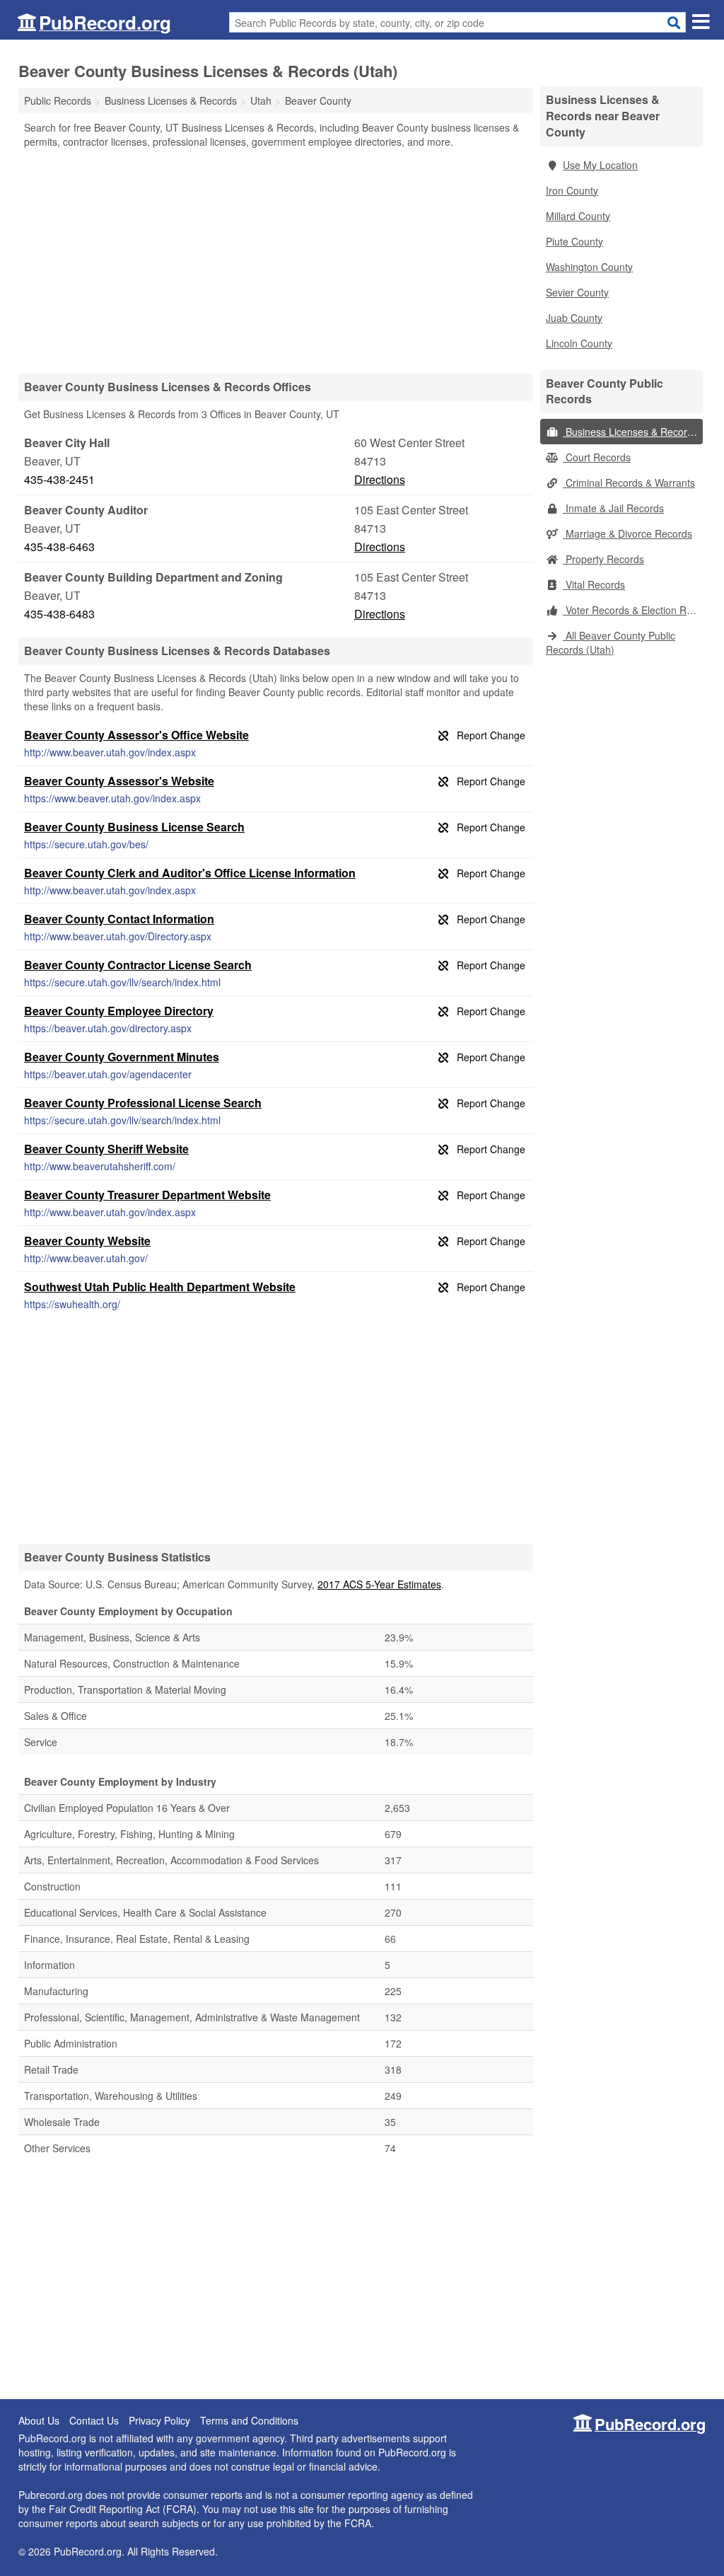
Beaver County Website (87, 1241)
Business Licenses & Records (630, 432)
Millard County (578, 216)
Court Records (597, 457)
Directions (380, 479)
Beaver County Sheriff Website (106, 1149)
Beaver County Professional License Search (143, 1103)
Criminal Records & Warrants (629, 483)
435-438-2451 (59, 479)
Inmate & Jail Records (613, 508)
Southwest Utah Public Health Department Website (160, 1287)
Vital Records (594, 584)
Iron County (572, 190)
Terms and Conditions (249, 2420)
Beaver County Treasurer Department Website (147, 1195)
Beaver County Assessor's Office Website (136, 735)
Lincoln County (579, 343)
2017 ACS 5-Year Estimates (379, 1584)
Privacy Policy (159, 2420)
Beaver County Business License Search (134, 827)
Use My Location (600, 165)
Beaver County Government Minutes (122, 1057)
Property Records (603, 559)
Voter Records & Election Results (633, 610)
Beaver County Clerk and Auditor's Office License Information (190, 873)
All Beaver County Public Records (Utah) (611, 642)
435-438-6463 (59, 547)
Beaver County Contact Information (119, 919)
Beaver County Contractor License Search (138, 965)
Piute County (574, 241)
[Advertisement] (276, 260)
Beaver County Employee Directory (119, 1011)
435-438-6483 (59, 614)
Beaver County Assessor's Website (119, 781)
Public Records (58, 100)
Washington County (589, 267)
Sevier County (577, 292)
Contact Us (94, 2420)
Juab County (574, 318)
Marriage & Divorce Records (627, 533)
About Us (39, 2420)
